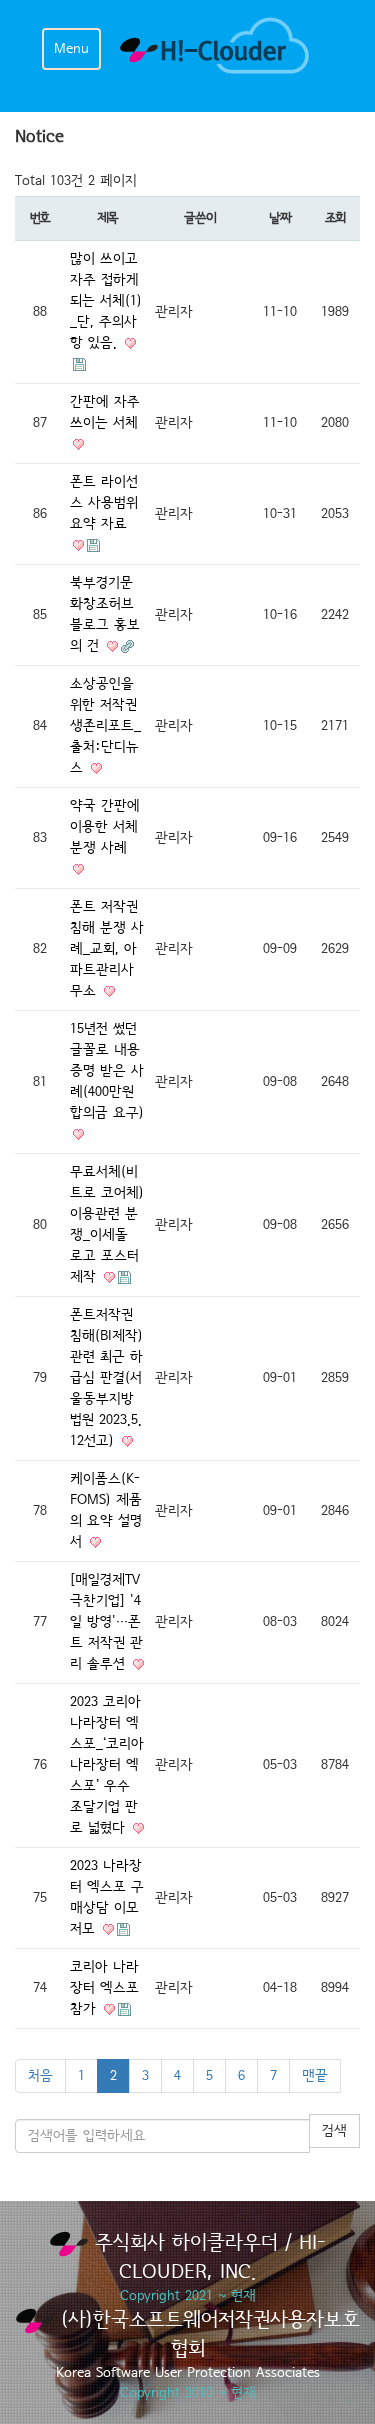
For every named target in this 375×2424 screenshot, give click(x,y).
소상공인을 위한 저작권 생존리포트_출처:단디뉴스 (105, 726)
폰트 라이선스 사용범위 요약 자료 (104, 503)
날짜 (279, 218)
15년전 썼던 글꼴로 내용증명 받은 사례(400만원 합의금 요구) (107, 1071)
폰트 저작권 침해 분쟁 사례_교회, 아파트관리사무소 (107, 949)
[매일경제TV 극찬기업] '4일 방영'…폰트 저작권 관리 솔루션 (106, 1622)
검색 (334, 2131)
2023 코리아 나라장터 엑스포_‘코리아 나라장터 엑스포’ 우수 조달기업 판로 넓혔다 (107, 1765)
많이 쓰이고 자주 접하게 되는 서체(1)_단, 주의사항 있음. (106, 301)
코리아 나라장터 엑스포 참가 (104, 1988)
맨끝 (315, 2076)
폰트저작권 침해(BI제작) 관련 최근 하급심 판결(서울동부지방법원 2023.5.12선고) (106, 1378)
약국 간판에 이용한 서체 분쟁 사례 (105, 827)
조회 (335, 218)
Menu (71, 49)
